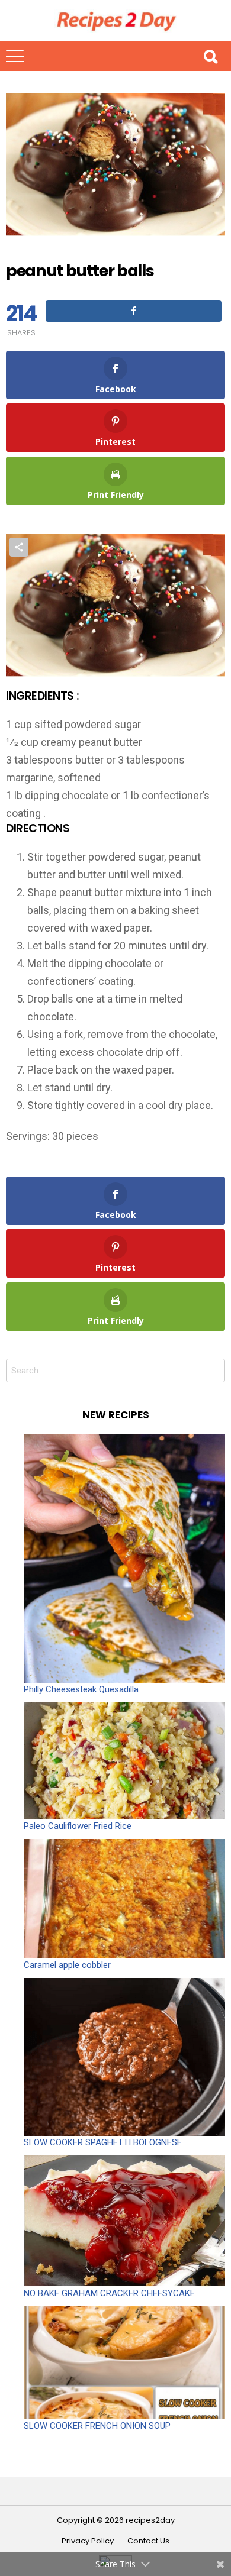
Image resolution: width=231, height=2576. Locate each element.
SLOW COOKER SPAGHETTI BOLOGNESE (103, 2142)
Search (210, 56)
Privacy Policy (88, 2541)
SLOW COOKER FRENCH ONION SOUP (97, 2426)
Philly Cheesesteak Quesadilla (81, 1689)
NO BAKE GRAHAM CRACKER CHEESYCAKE (109, 2293)
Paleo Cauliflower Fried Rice (78, 1826)
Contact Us (148, 2541)
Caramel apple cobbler (67, 1965)
